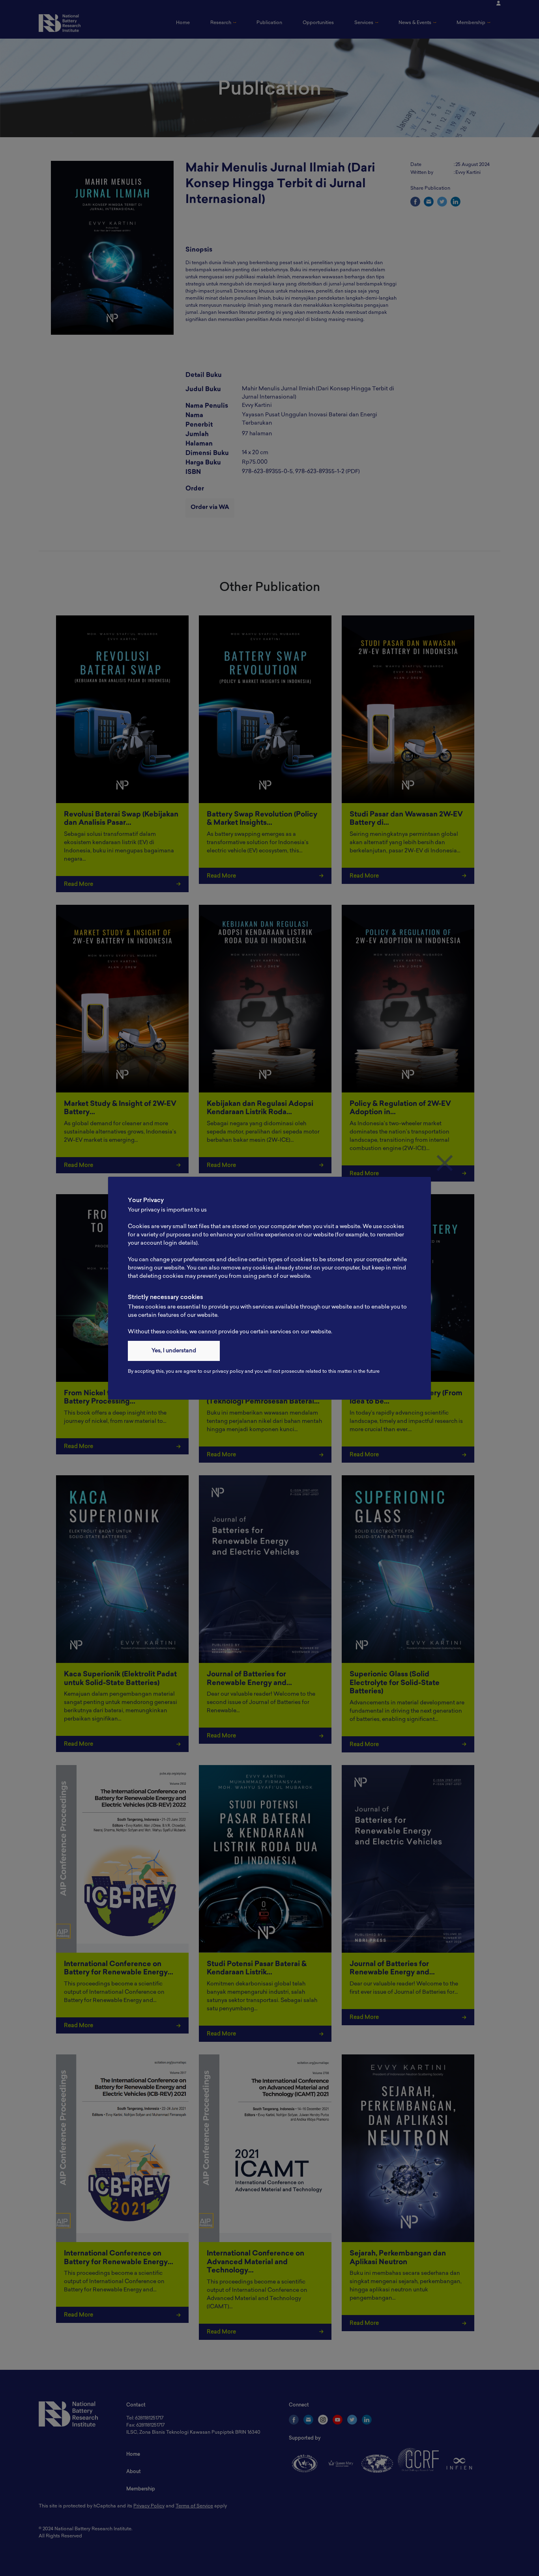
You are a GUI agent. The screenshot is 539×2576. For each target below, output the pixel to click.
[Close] (445, 1163)
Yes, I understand (174, 1351)
